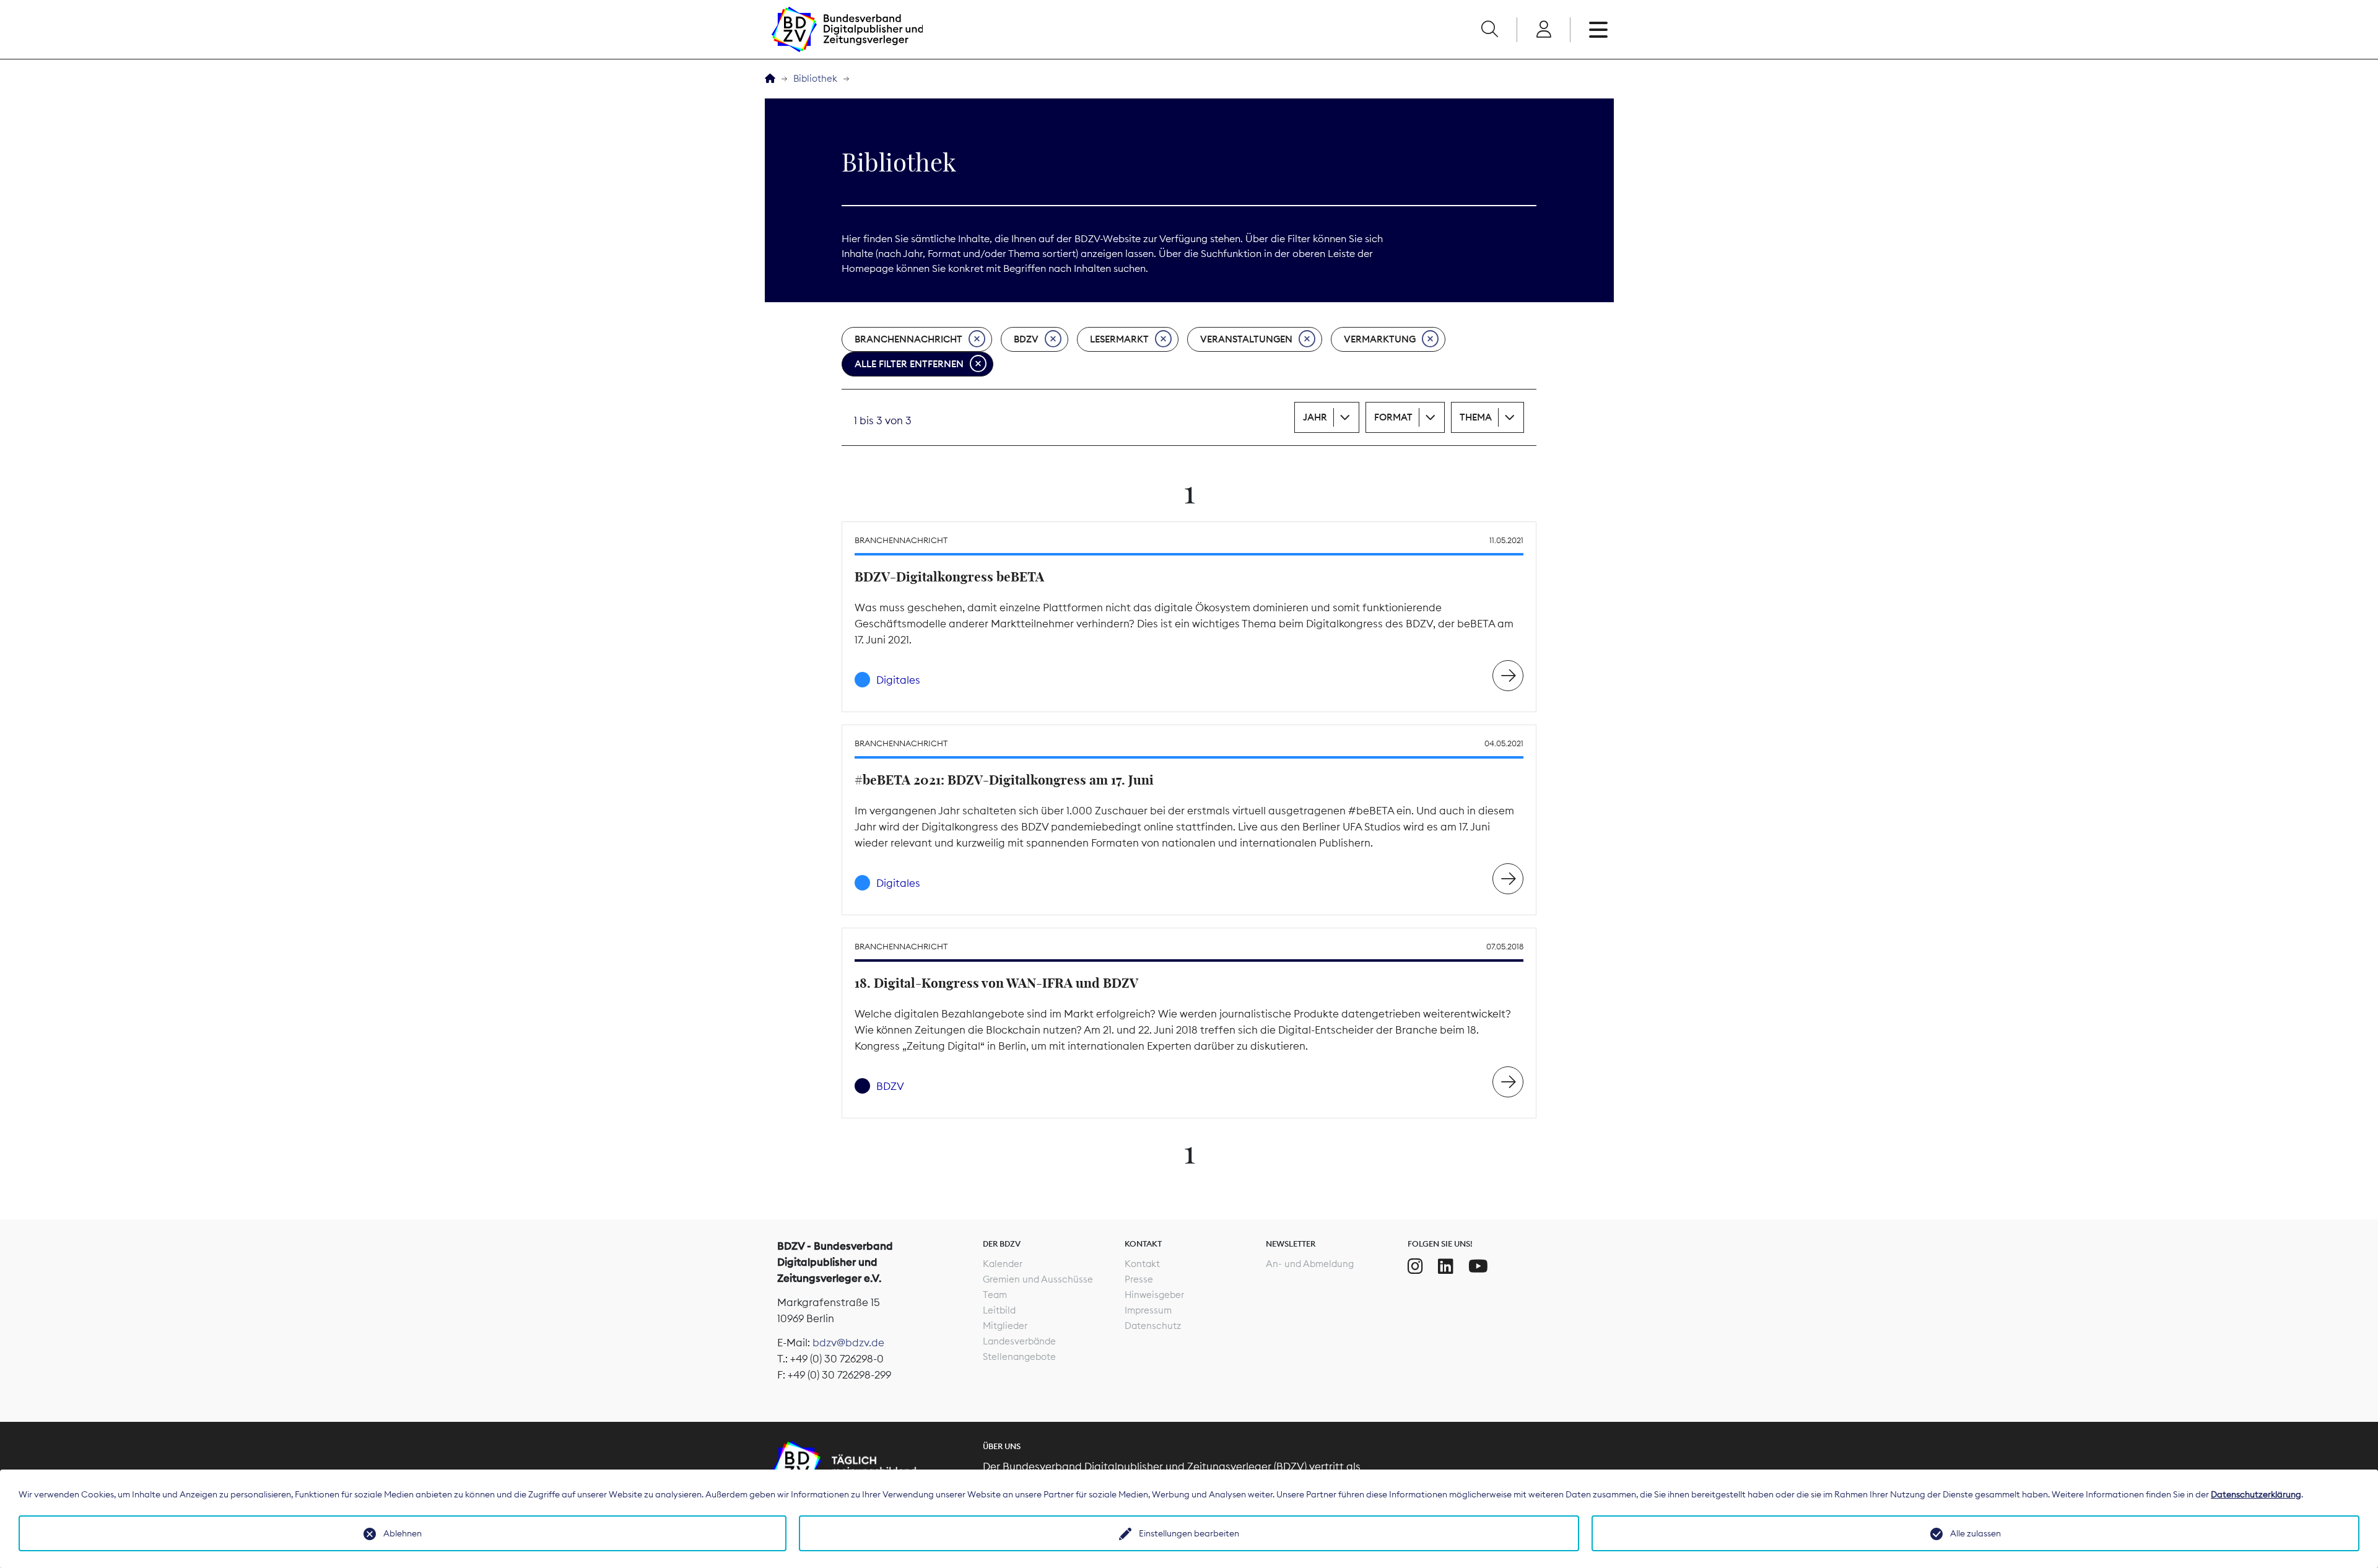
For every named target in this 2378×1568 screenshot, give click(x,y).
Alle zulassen (1975, 1533)
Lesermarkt (1119, 339)
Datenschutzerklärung (2256, 1494)
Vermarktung (1380, 339)
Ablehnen (403, 1533)
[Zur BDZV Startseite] (770, 79)
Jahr (1315, 417)
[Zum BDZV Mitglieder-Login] (1544, 30)
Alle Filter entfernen (909, 364)
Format (1393, 417)
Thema (1476, 417)
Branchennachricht (908, 339)
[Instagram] (1415, 1266)
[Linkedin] (1446, 1266)
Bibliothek (815, 78)
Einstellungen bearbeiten (1189, 1533)
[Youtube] (1478, 1266)
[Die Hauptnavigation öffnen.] (1598, 30)
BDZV (1026, 339)
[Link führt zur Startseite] (847, 29)
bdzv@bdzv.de (848, 1343)
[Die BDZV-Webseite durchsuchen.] (1489, 30)
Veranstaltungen (1246, 339)
